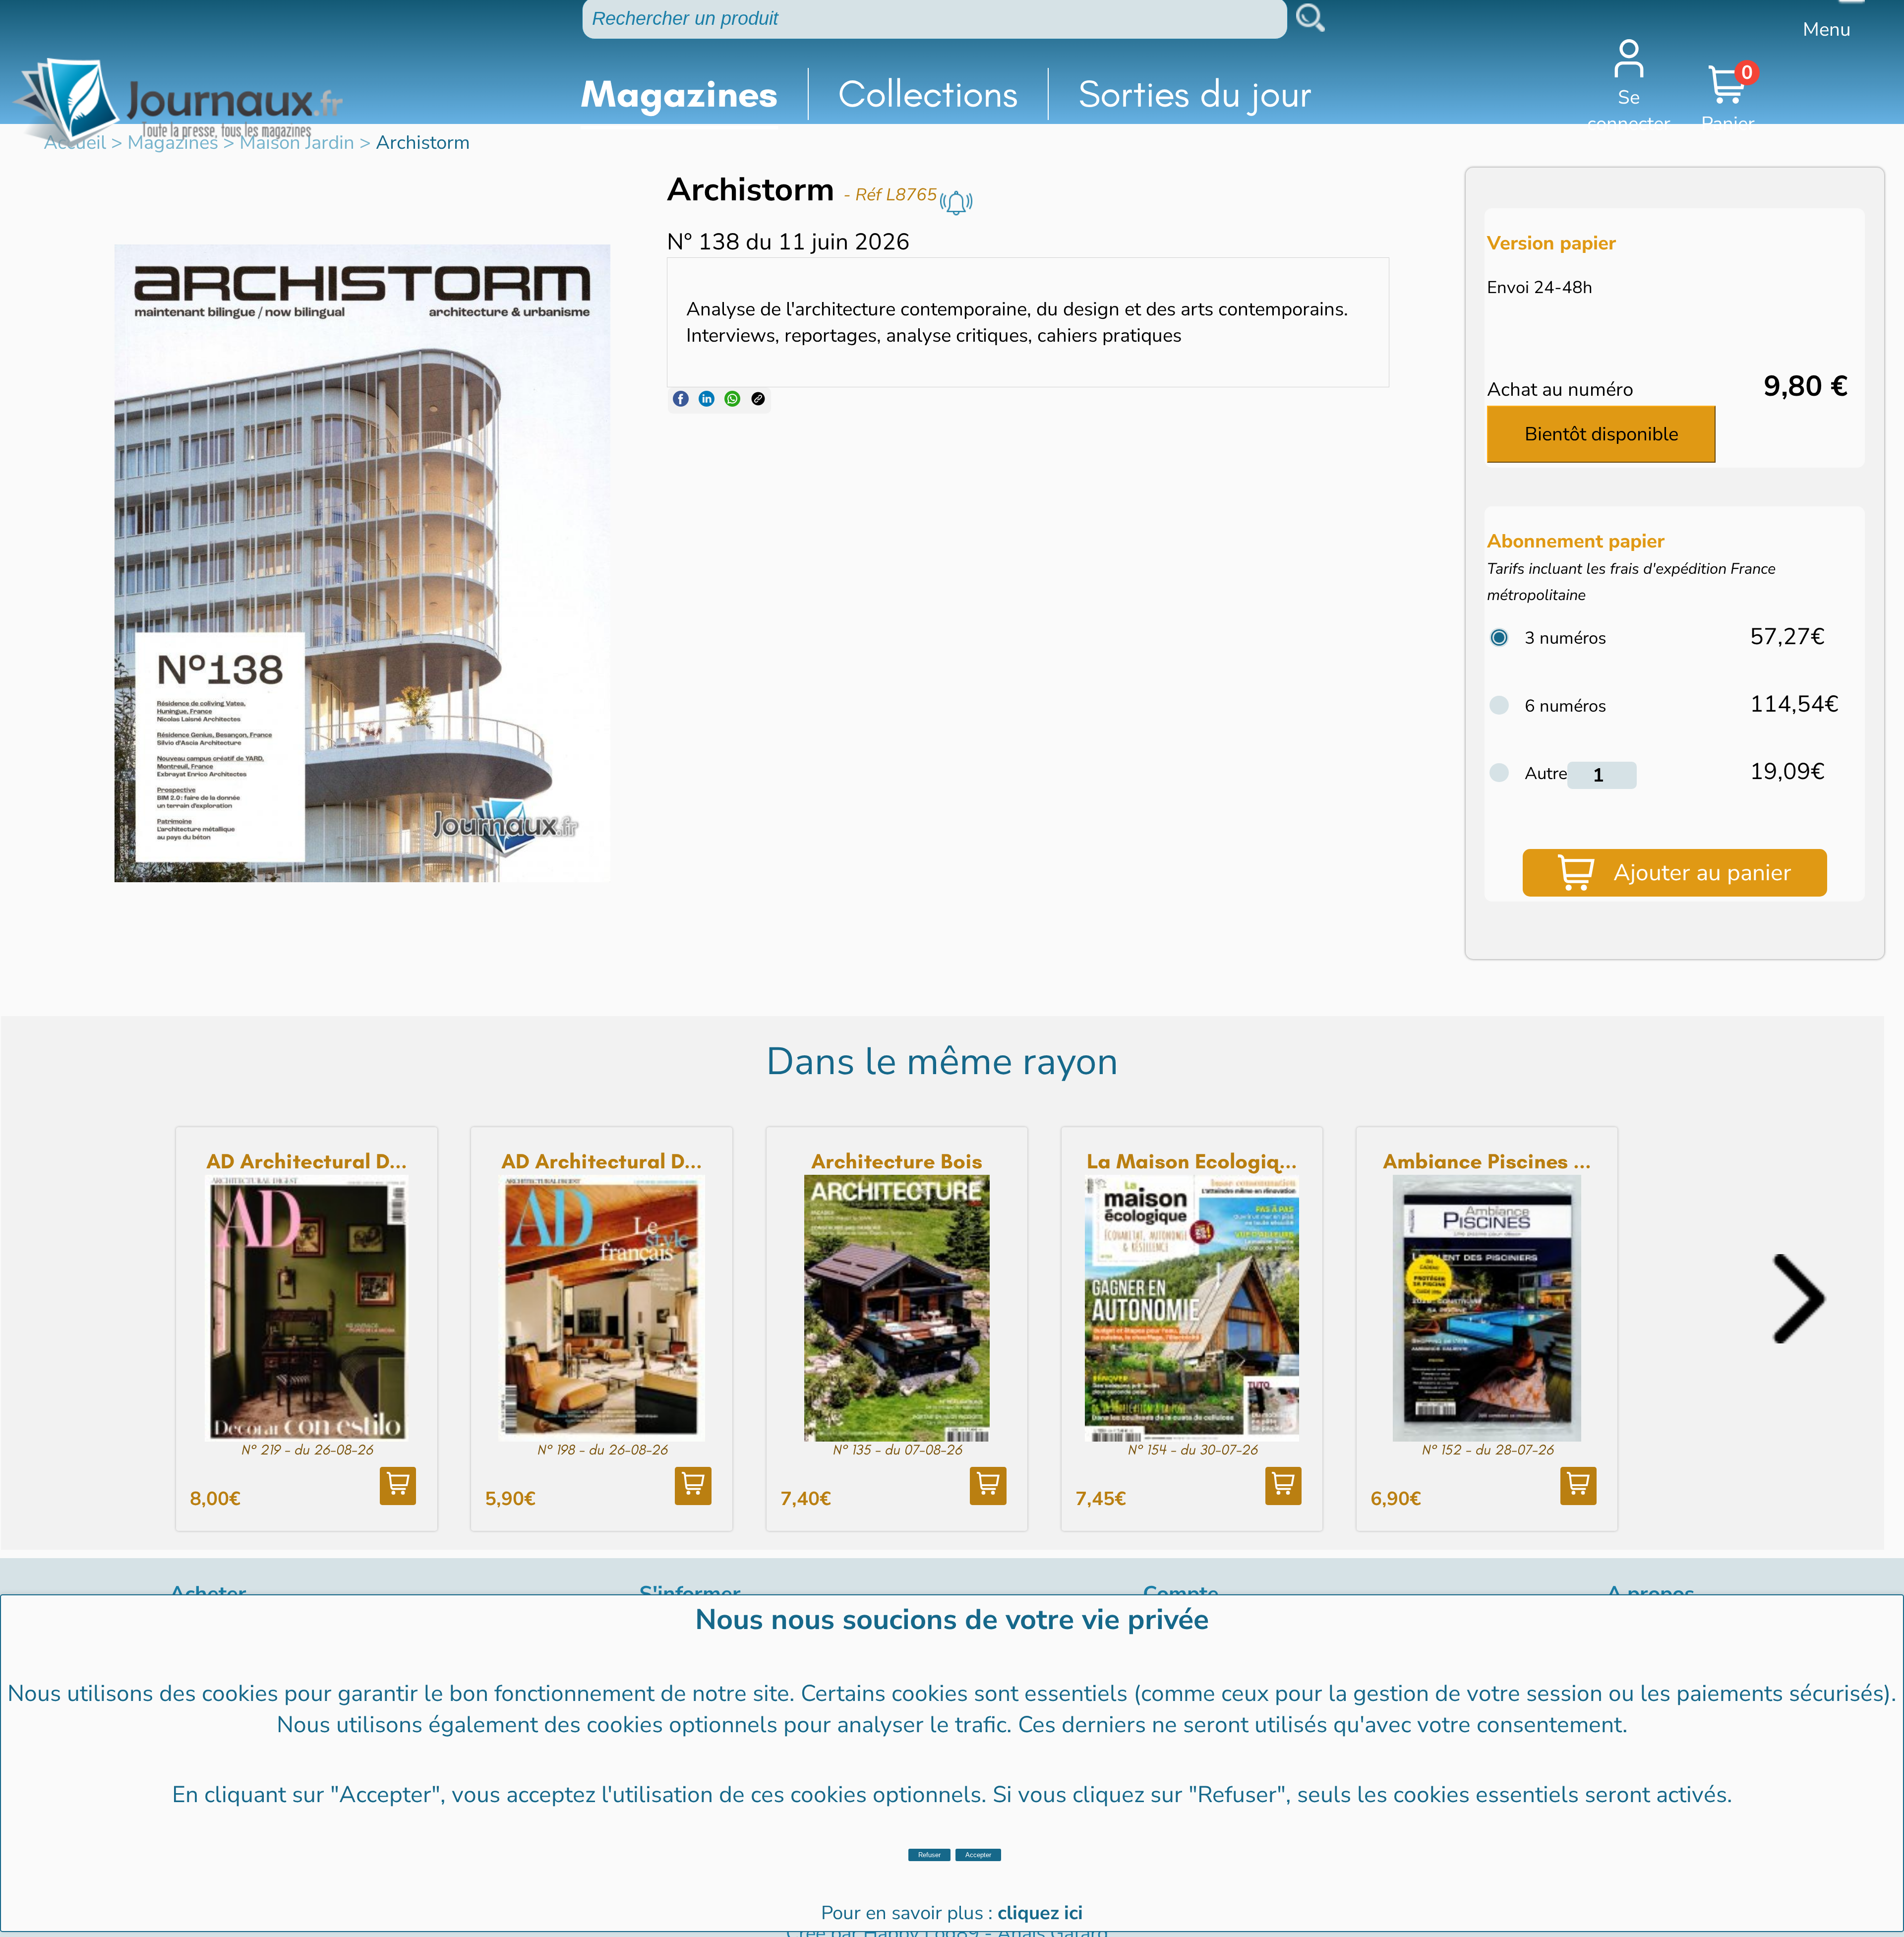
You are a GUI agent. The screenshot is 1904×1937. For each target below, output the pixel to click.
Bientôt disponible (1602, 434)
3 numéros (1566, 638)
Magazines (679, 94)
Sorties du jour (1195, 94)
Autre (1546, 773)
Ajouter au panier (1702, 873)
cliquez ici (1040, 1913)
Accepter (978, 1855)
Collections (928, 94)
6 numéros (1566, 706)
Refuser (929, 1855)
